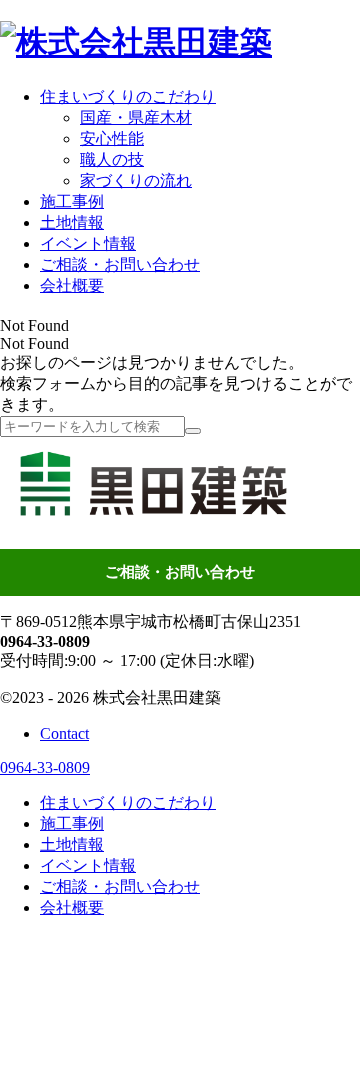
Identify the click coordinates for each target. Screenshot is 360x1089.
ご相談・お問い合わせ (180, 572)
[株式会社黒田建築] (136, 42)
